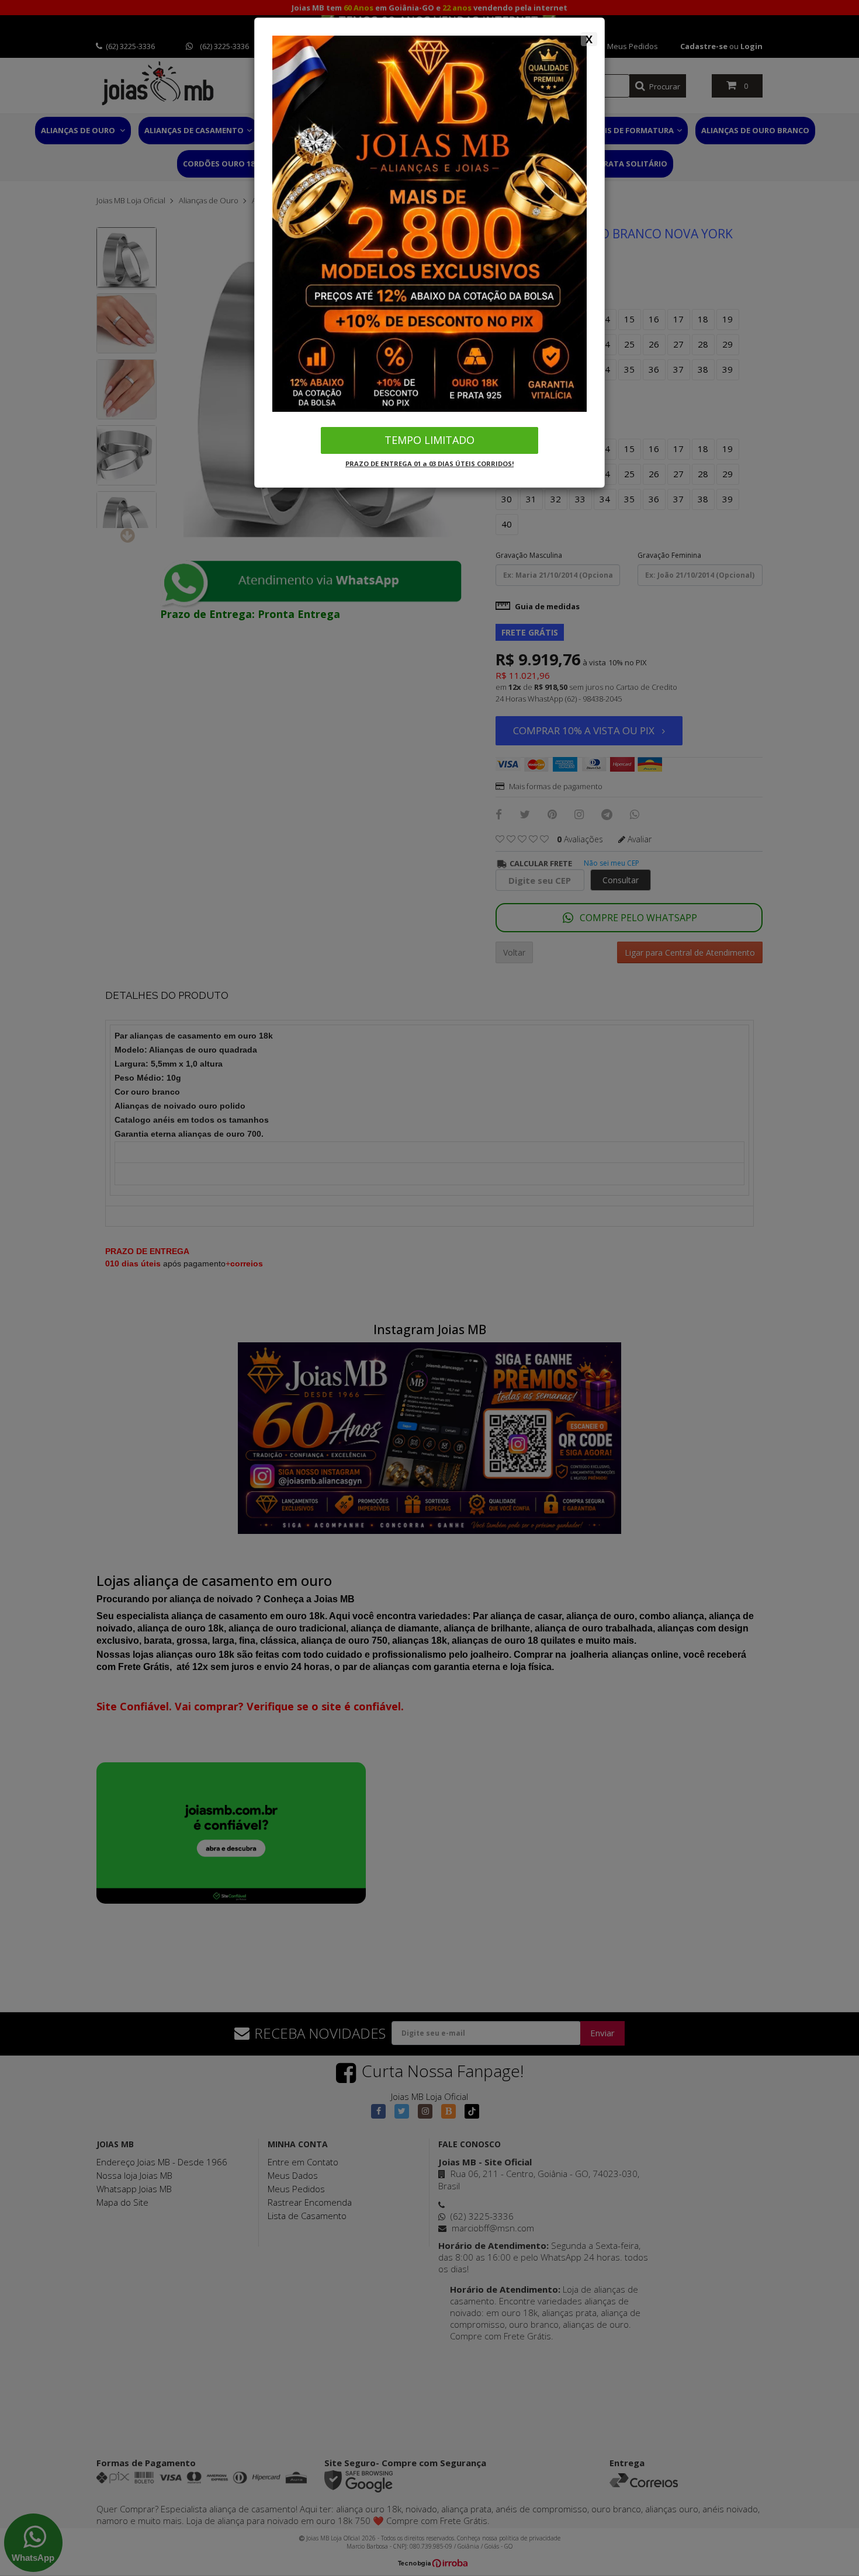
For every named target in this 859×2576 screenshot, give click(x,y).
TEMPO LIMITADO (430, 440)
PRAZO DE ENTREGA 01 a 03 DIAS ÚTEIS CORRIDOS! (430, 464)
